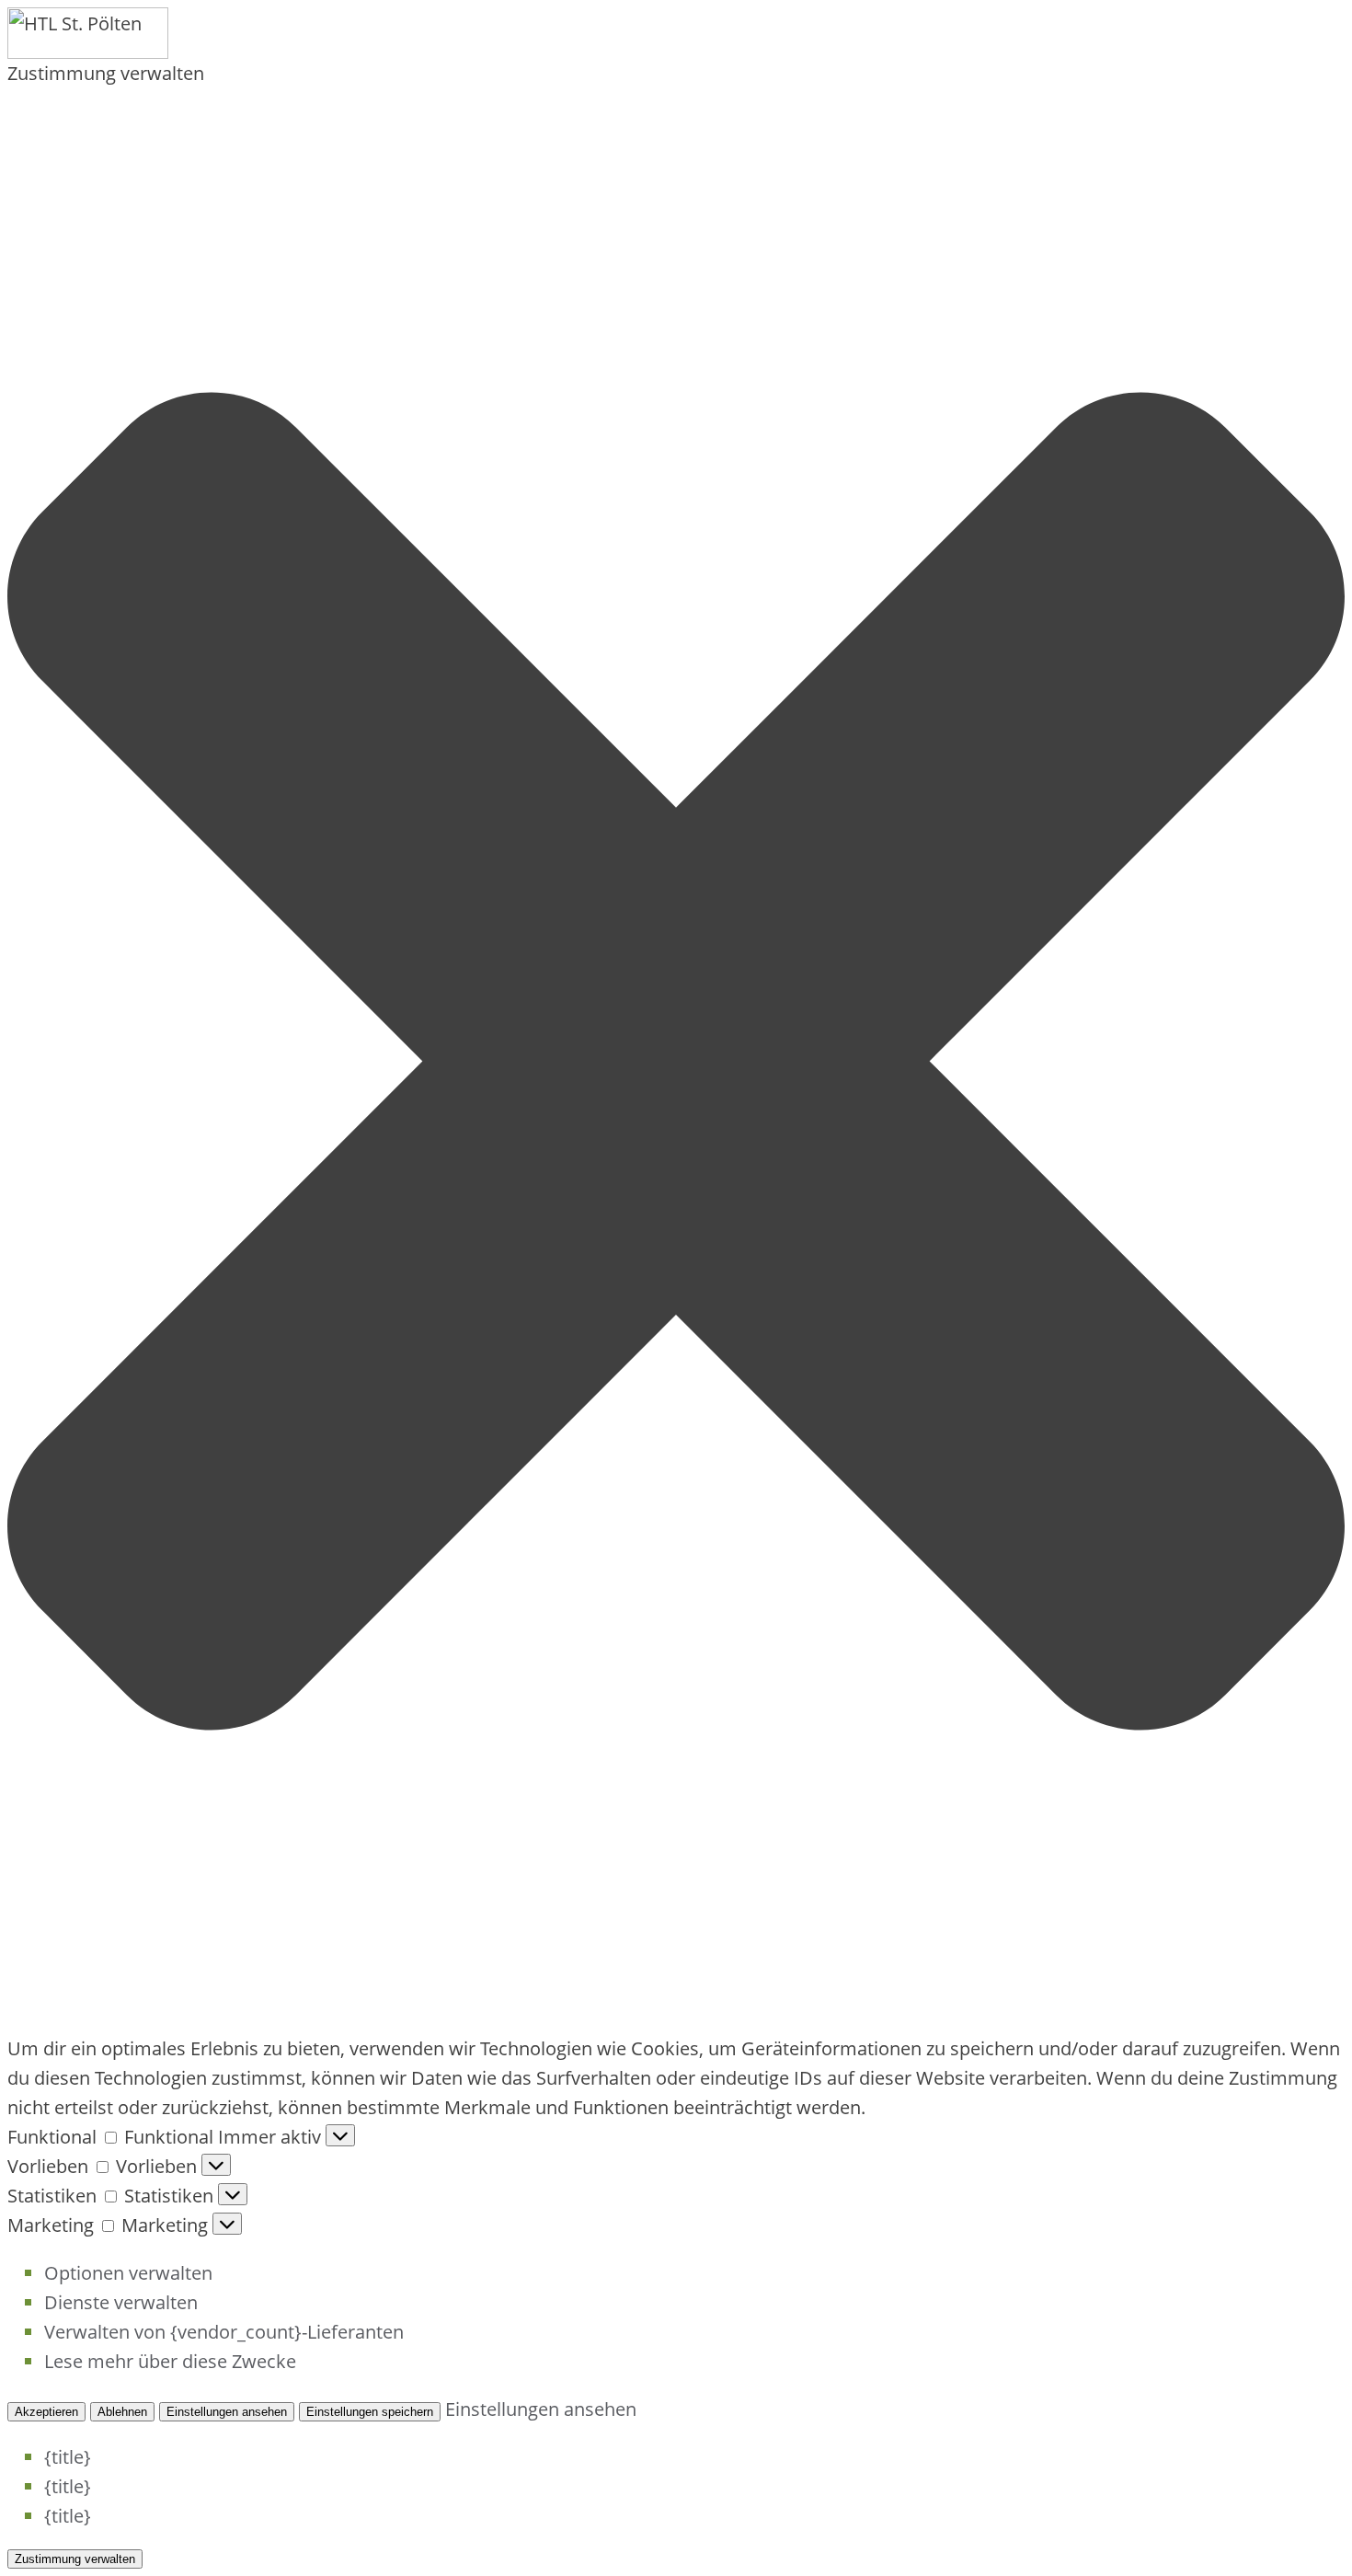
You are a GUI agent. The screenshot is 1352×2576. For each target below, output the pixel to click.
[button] (676, 1061)
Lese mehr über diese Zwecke (170, 2361)
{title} (68, 2457)
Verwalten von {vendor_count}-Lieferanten (224, 2332)
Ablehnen (122, 2412)
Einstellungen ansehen (227, 2412)
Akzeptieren (46, 2412)
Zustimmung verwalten (75, 2559)
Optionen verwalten (128, 2273)
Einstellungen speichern (370, 2412)
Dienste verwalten (121, 2302)
